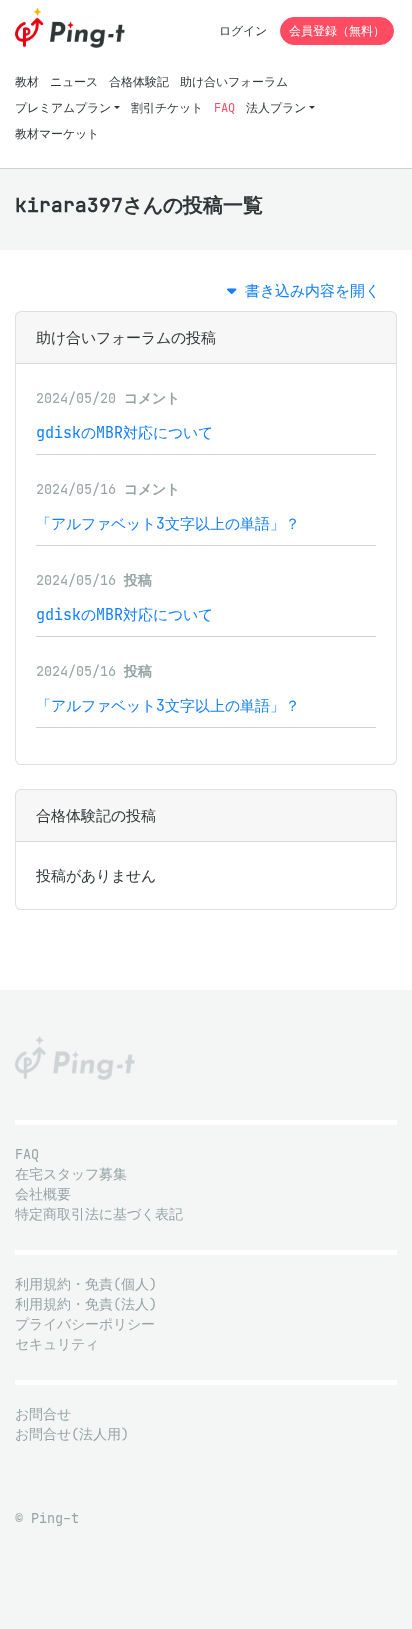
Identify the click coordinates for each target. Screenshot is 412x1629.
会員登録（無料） (337, 30)
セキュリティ (57, 1344)
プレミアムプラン (63, 107)
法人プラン (276, 107)
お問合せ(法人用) (72, 1434)
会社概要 (43, 1194)
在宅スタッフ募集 (71, 1174)
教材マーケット (57, 133)
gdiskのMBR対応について (124, 432)
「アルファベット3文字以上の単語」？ (168, 523)
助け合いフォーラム (234, 81)
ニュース (74, 81)
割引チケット (167, 107)
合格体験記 (139, 81)
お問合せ (43, 1414)
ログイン (243, 30)
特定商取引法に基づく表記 (99, 1214)
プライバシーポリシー (85, 1324)
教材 (27, 81)
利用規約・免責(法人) (86, 1304)
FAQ (224, 107)
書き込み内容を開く (308, 290)
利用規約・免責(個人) (86, 1284)
